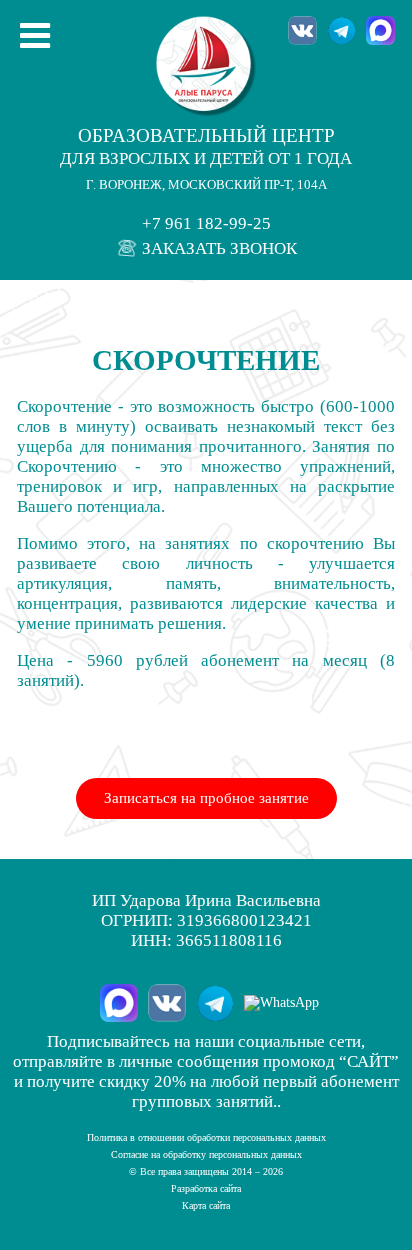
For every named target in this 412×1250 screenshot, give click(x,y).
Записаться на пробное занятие (206, 798)
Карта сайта (206, 1205)
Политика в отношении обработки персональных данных (206, 1137)
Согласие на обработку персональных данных (206, 1154)
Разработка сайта (206, 1188)
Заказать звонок (217, 248)
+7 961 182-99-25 (206, 223)
